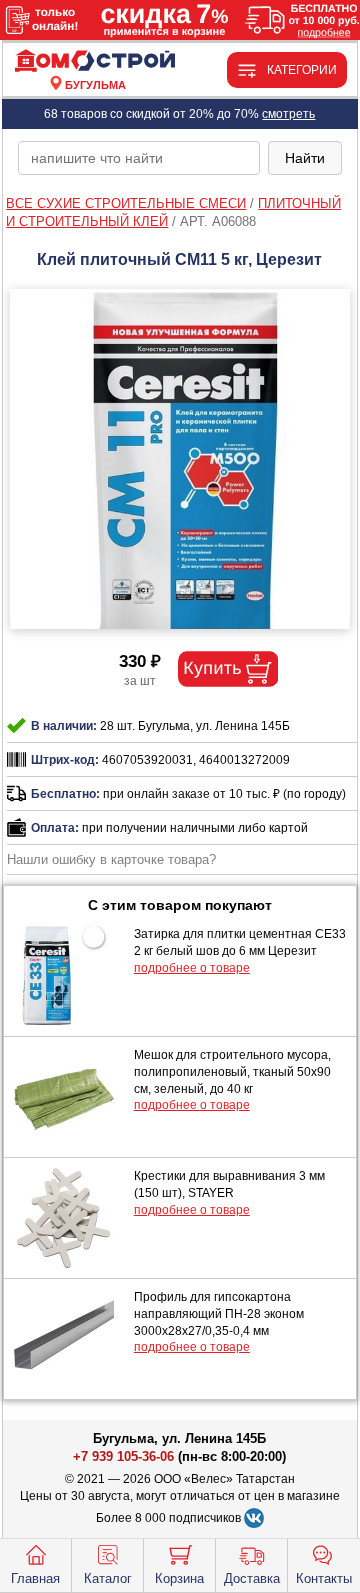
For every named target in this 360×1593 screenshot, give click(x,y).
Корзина (179, 1578)
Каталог (108, 1578)
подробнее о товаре (192, 968)
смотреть (288, 114)
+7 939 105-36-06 (123, 1456)
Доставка (252, 1578)
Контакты (324, 1578)
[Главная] (95, 61)
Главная (35, 1578)
